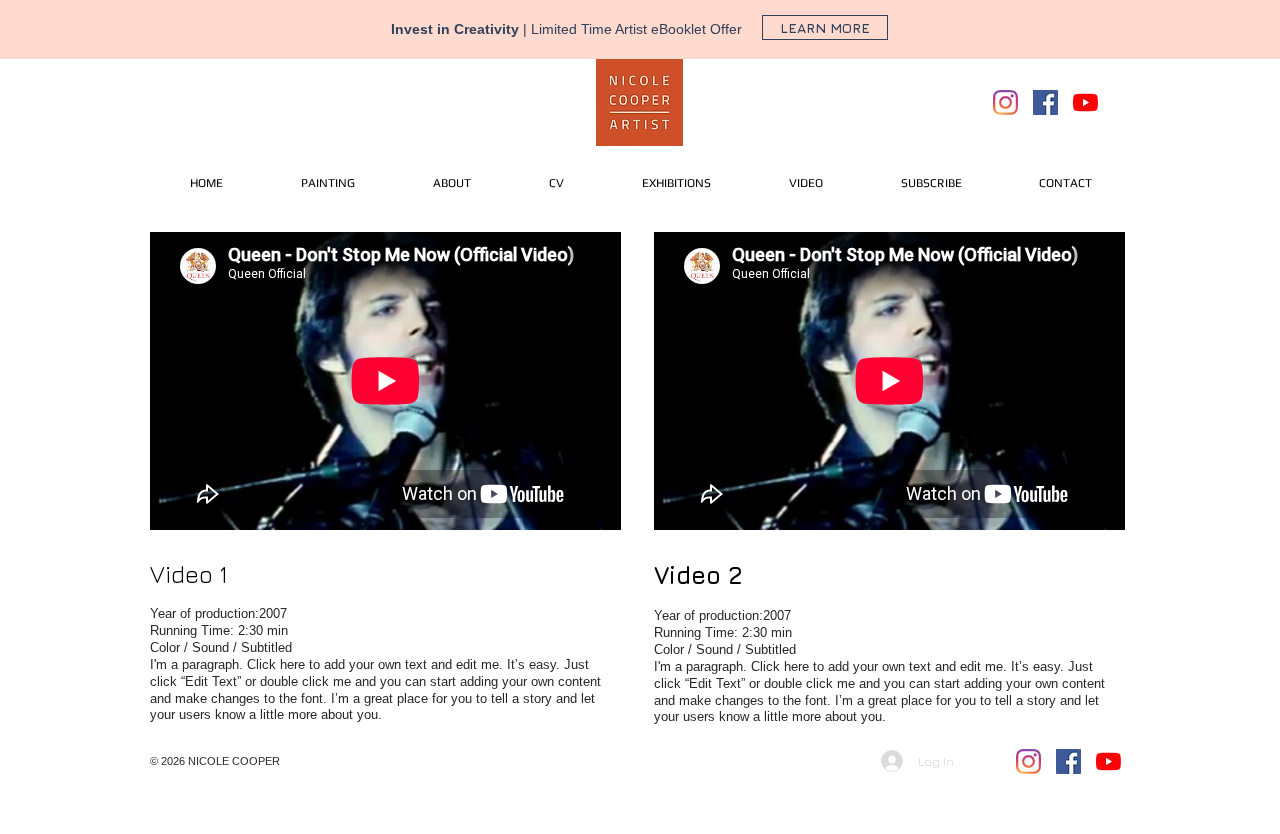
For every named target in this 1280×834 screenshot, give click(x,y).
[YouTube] (1085, 102)
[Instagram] (1005, 102)
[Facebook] (1045, 102)
